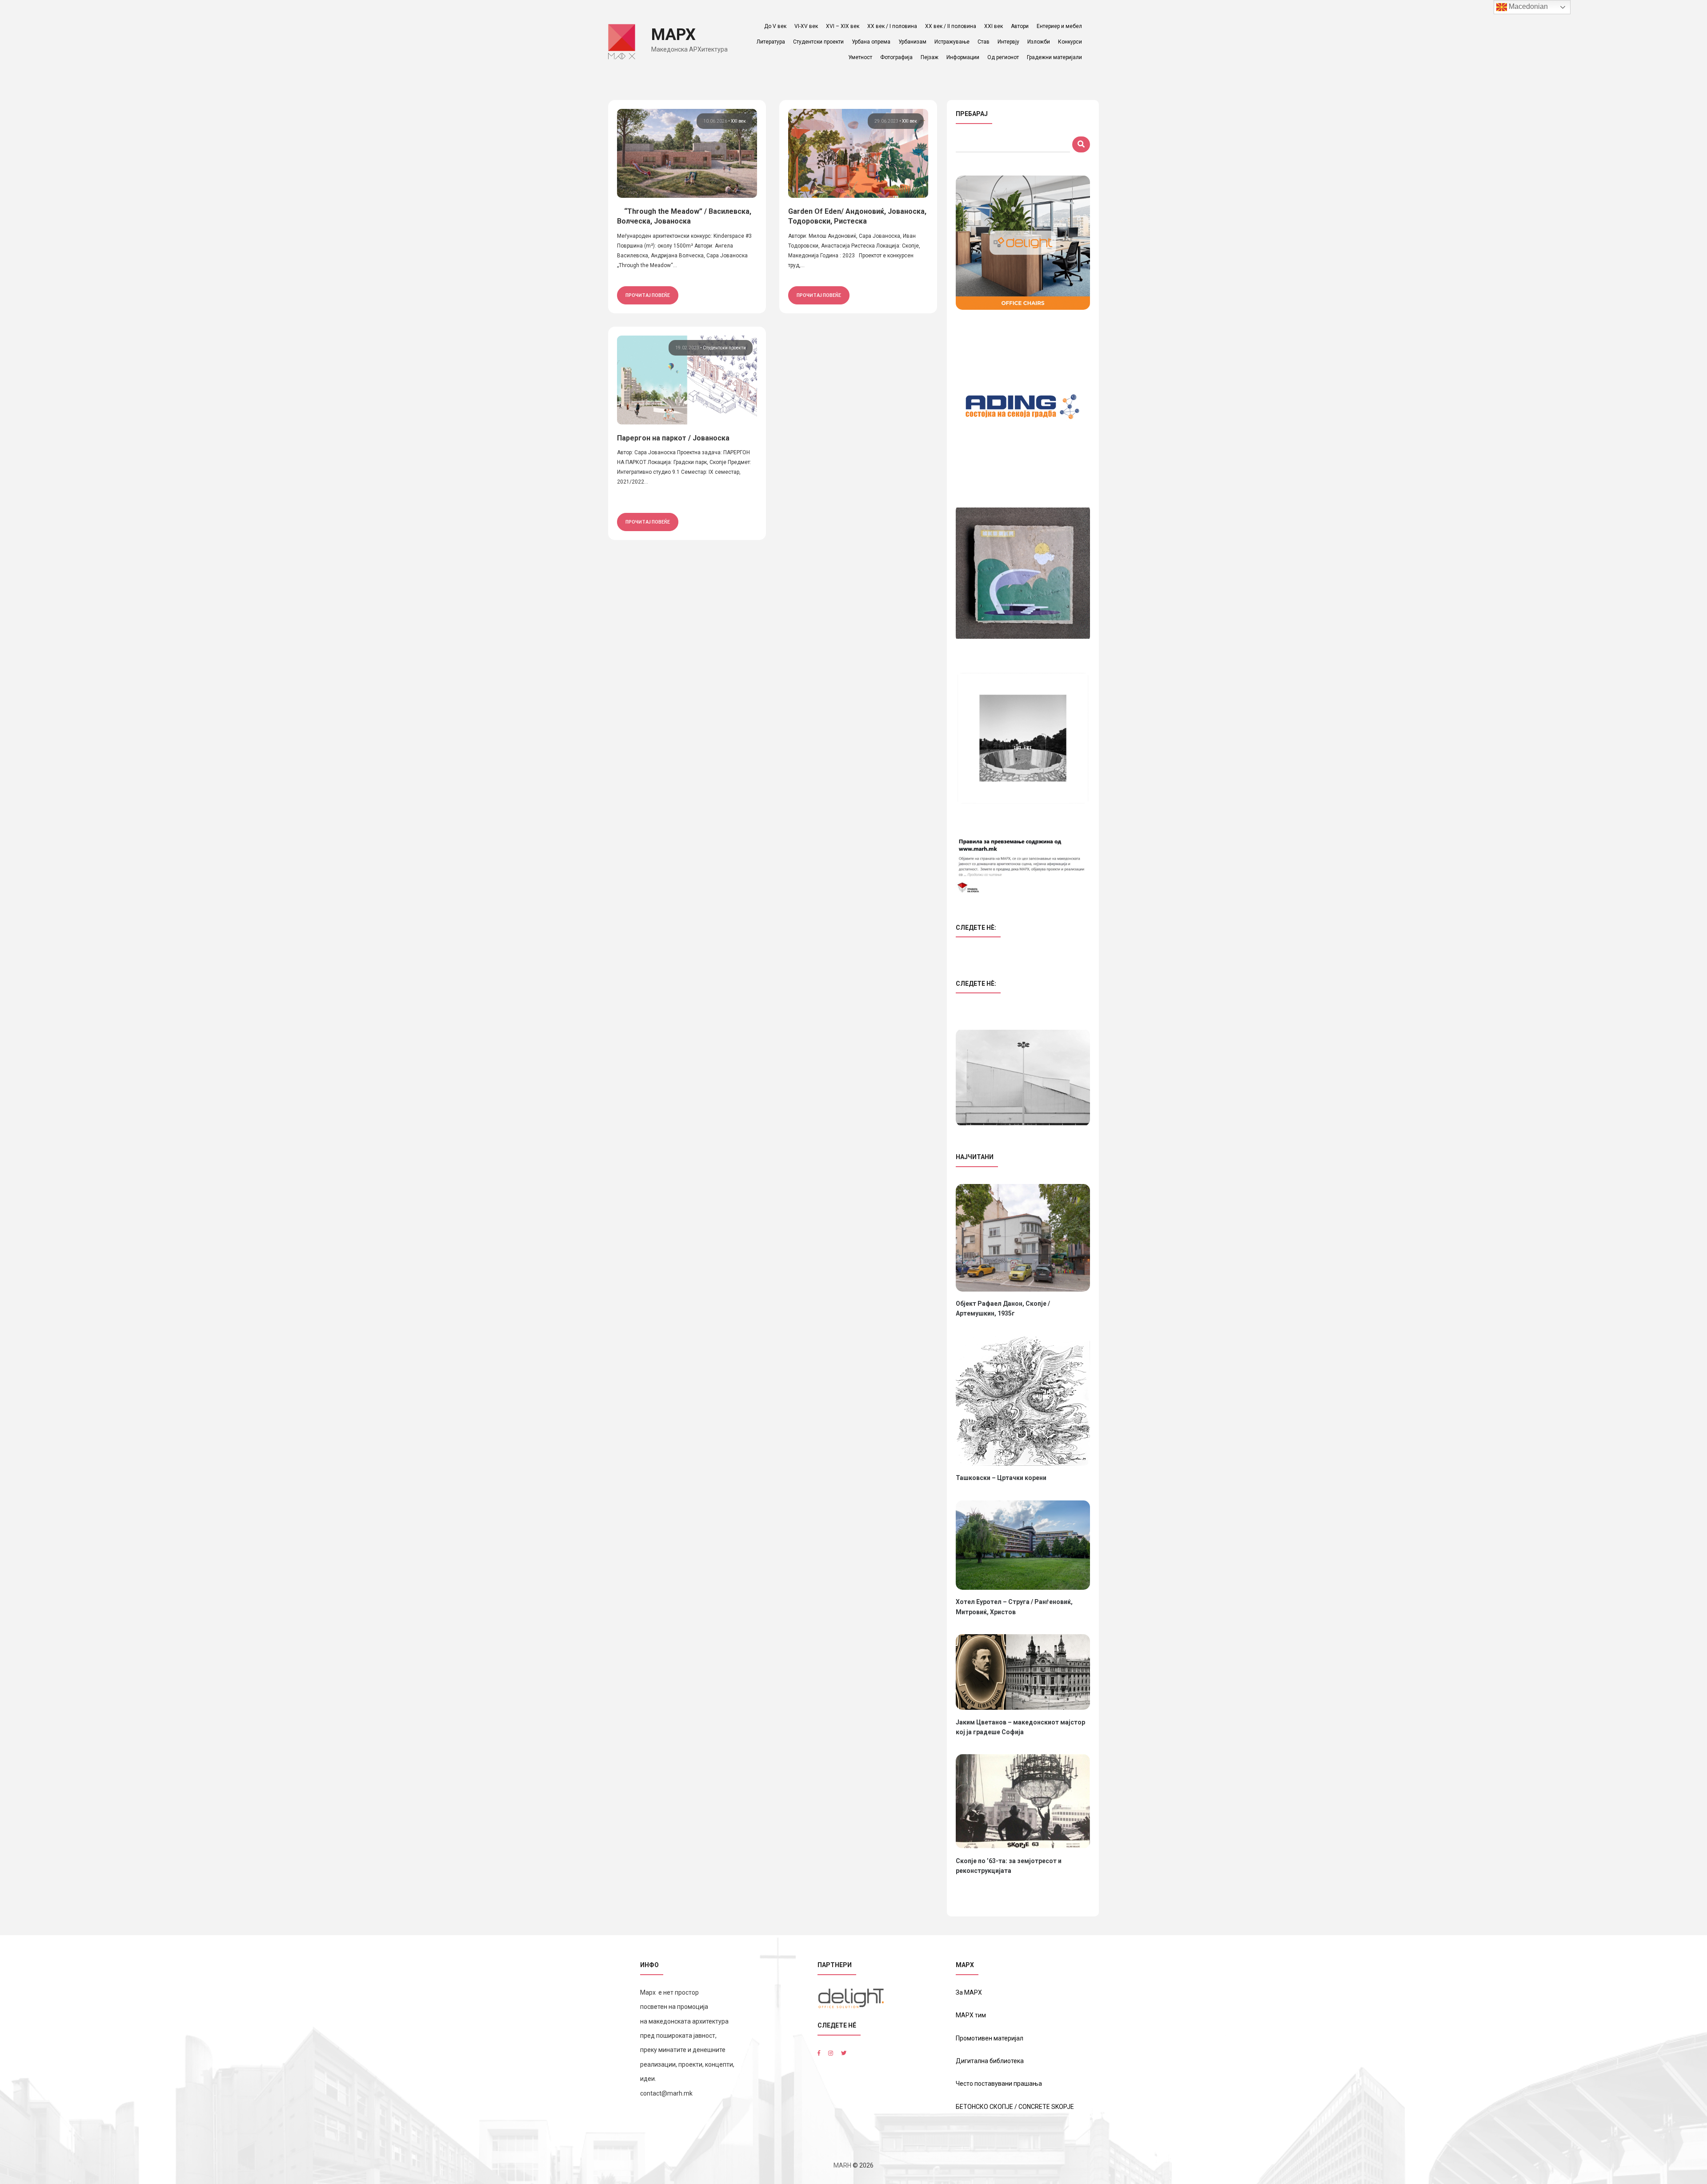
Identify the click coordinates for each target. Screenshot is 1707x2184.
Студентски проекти (818, 42)
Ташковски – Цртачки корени (1001, 1478)
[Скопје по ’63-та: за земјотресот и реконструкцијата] (1023, 1801)
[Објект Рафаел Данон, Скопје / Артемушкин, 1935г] (1023, 1238)
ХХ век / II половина (951, 26)
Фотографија (896, 57)
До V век (775, 26)
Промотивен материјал (990, 2038)
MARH (842, 2165)
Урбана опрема (871, 42)
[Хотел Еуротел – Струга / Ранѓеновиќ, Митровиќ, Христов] (1023, 1545)
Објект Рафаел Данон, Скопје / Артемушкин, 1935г (1003, 1308)
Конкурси (1070, 42)
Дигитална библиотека (990, 2061)
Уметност (860, 57)
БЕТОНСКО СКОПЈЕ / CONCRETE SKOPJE (1015, 2107)
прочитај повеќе (648, 295)
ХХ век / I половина (892, 26)
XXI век (994, 26)
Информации (963, 57)
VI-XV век (806, 26)
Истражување (952, 42)
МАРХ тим (971, 2015)
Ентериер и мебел (1059, 26)
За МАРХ (969, 1992)
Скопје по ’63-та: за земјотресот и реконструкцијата (1009, 1866)
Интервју (1008, 42)
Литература (771, 42)
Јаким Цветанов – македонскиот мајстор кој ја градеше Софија (1020, 1727)
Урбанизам (912, 42)
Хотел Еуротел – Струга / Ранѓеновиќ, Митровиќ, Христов (1014, 1607)
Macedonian (1527, 6)
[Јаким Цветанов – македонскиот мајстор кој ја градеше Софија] (1023, 1672)
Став (984, 42)
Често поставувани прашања (999, 2084)
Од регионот (1003, 57)
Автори (1020, 26)
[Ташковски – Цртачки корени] (1023, 1401)
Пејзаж (930, 57)
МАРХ (673, 35)
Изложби (1039, 42)
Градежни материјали (1054, 57)
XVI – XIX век (843, 26)
